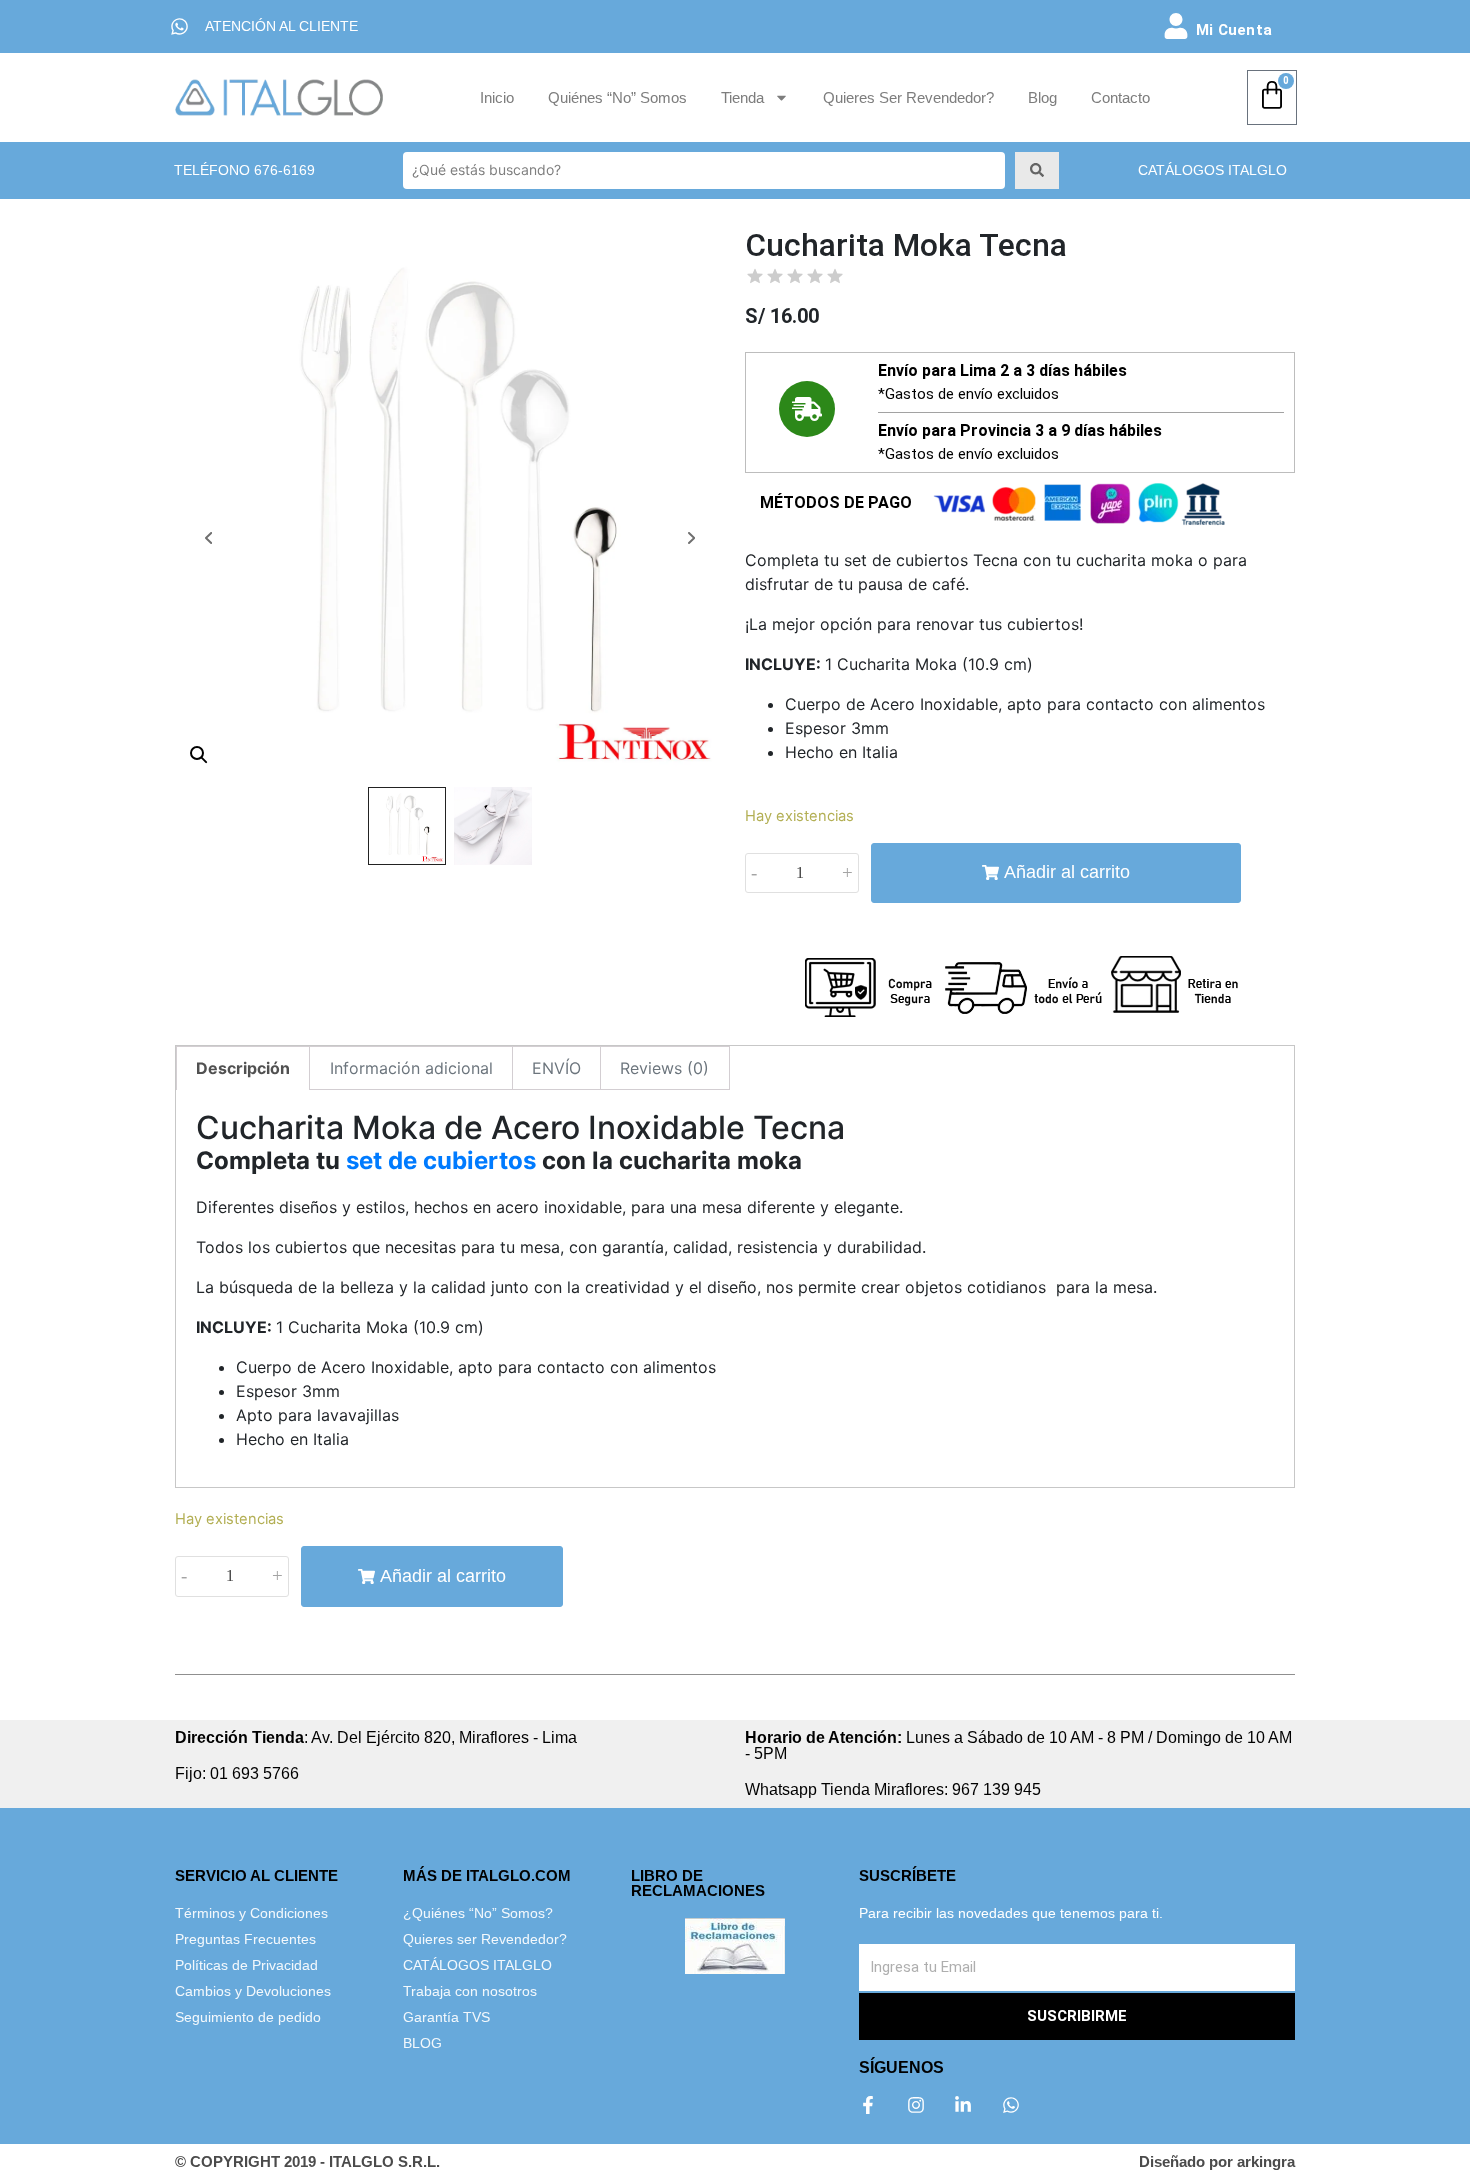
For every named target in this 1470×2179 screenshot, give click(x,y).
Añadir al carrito (1067, 872)
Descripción (243, 1068)
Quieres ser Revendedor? (908, 97)
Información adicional (411, 1068)
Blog (1042, 97)
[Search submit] (1037, 170)
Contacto (1120, 97)
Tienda (742, 97)
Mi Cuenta (1234, 30)
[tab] (243, 1068)
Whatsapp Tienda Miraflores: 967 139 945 (893, 1789)
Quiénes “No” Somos (617, 97)
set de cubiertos (441, 1160)
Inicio (497, 97)
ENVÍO (556, 1068)
